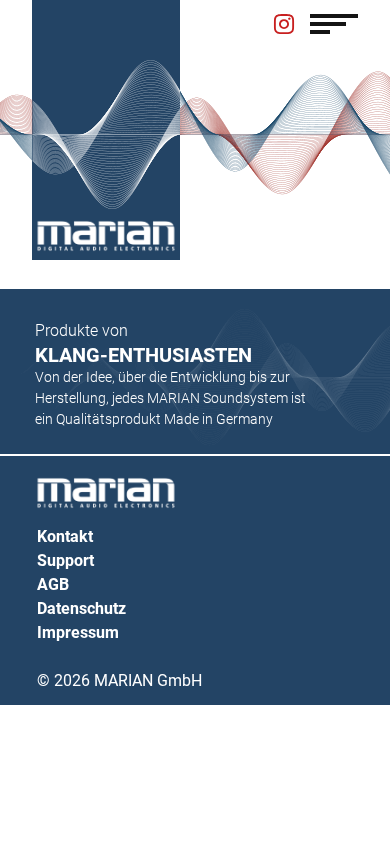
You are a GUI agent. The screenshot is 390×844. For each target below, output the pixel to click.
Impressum (78, 632)
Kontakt (65, 536)
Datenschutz (81, 608)
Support (65, 560)
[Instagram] (284, 26)
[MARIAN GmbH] (106, 236)
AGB (53, 584)
